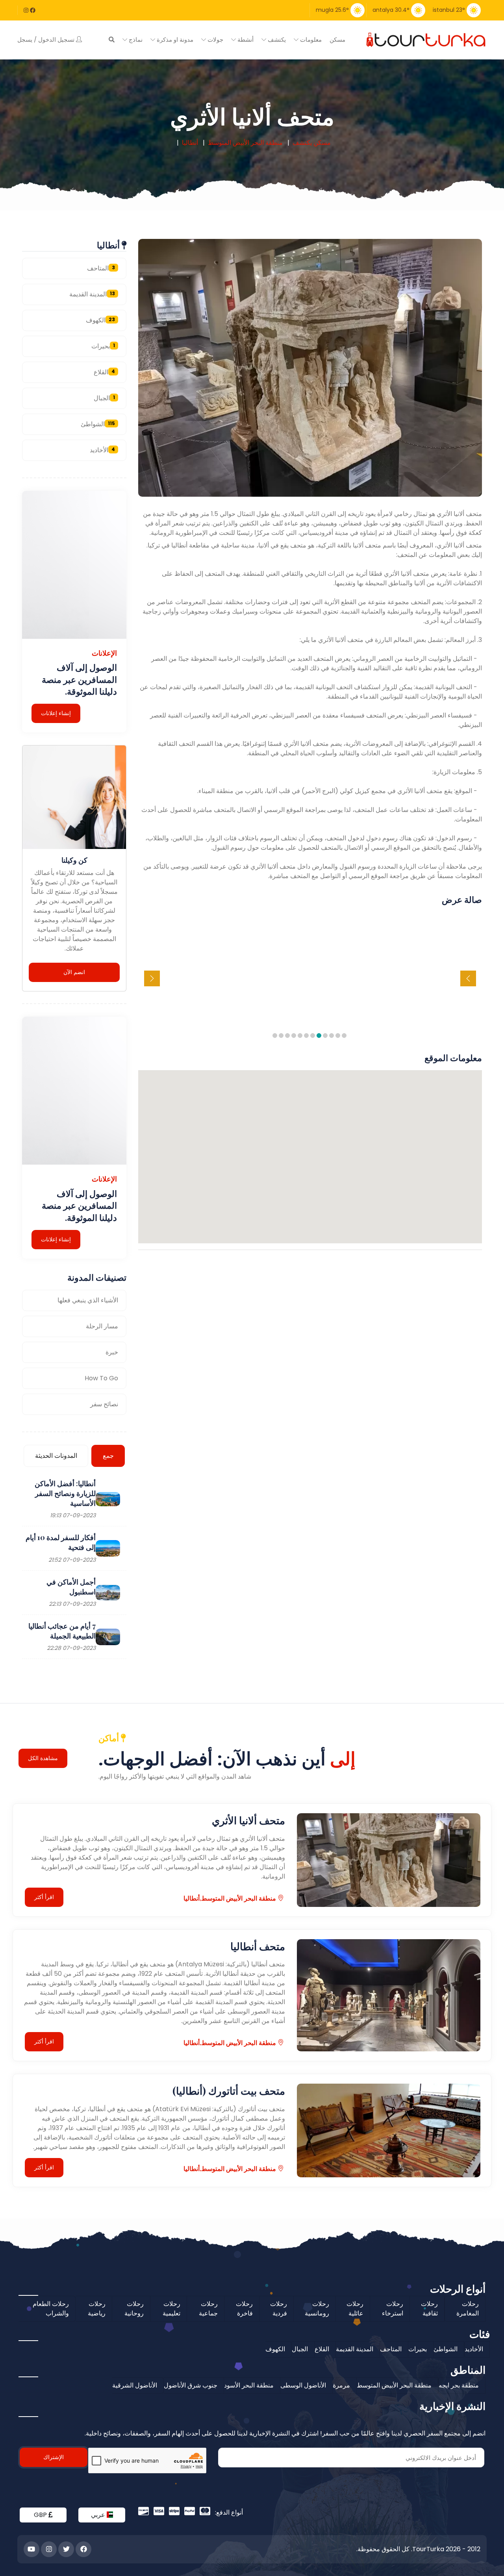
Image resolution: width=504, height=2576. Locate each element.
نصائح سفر (104, 1404)
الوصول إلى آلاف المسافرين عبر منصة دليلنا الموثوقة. (79, 679)
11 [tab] (282, 1036)
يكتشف (302, 143)
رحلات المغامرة (468, 2309)
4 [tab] (326, 1036)
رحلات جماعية (208, 2309)
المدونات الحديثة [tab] (56, 1456)
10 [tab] (288, 1036)
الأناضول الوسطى (303, 2385)
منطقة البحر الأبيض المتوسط (394, 2385)
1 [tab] (345, 1036)
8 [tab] (301, 1036)
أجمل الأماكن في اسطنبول (71, 1587)
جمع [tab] (108, 1456)
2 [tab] (339, 1036)
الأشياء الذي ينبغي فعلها (88, 1300)
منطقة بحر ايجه (459, 2385)
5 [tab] (320, 1036)
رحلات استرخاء (393, 2309)
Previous (468, 978)
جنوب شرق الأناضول (191, 2385)
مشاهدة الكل (43, 1758)
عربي (99, 2515)
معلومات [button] (310, 40)
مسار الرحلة (102, 1326)
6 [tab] (313, 1036)
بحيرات (103, 346)
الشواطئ (98, 424)
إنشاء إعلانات (56, 713)
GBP (41, 2515)
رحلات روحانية (134, 2309)
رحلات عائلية (355, 2309)
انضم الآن (74, 972)
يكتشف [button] (276, 40)
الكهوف (100, 320)
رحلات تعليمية (171, 2309)
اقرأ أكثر (44, 1897)
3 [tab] (332, 1036)
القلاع (104, 372)
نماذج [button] (135, 40)
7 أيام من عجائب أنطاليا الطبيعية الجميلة (62, 1631)
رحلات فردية (279, 2309)
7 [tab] (307, 1036)
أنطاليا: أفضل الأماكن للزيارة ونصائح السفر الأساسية (65, 1493)
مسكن (337, 40)
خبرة (112, 1352)
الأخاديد (102, 450)
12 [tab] (276, 1036)
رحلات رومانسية (317, 2309)
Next (152, 978)
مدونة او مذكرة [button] (174, 40)
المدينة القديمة (92, 294)
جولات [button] (215, 40)
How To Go (101, 1378)
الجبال (104, 398)
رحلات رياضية (97, 2309)
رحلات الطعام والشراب (51, 2309)
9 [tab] (295, 1036)
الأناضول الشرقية (135, 2385)
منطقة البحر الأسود (249, 2385)
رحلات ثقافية (429, 2309)
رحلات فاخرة (244, 2309)
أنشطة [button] (245, 40)
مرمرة (341, 2385)
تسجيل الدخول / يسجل (47, 40)
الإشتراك (54, 2457)
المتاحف (101, 268)
